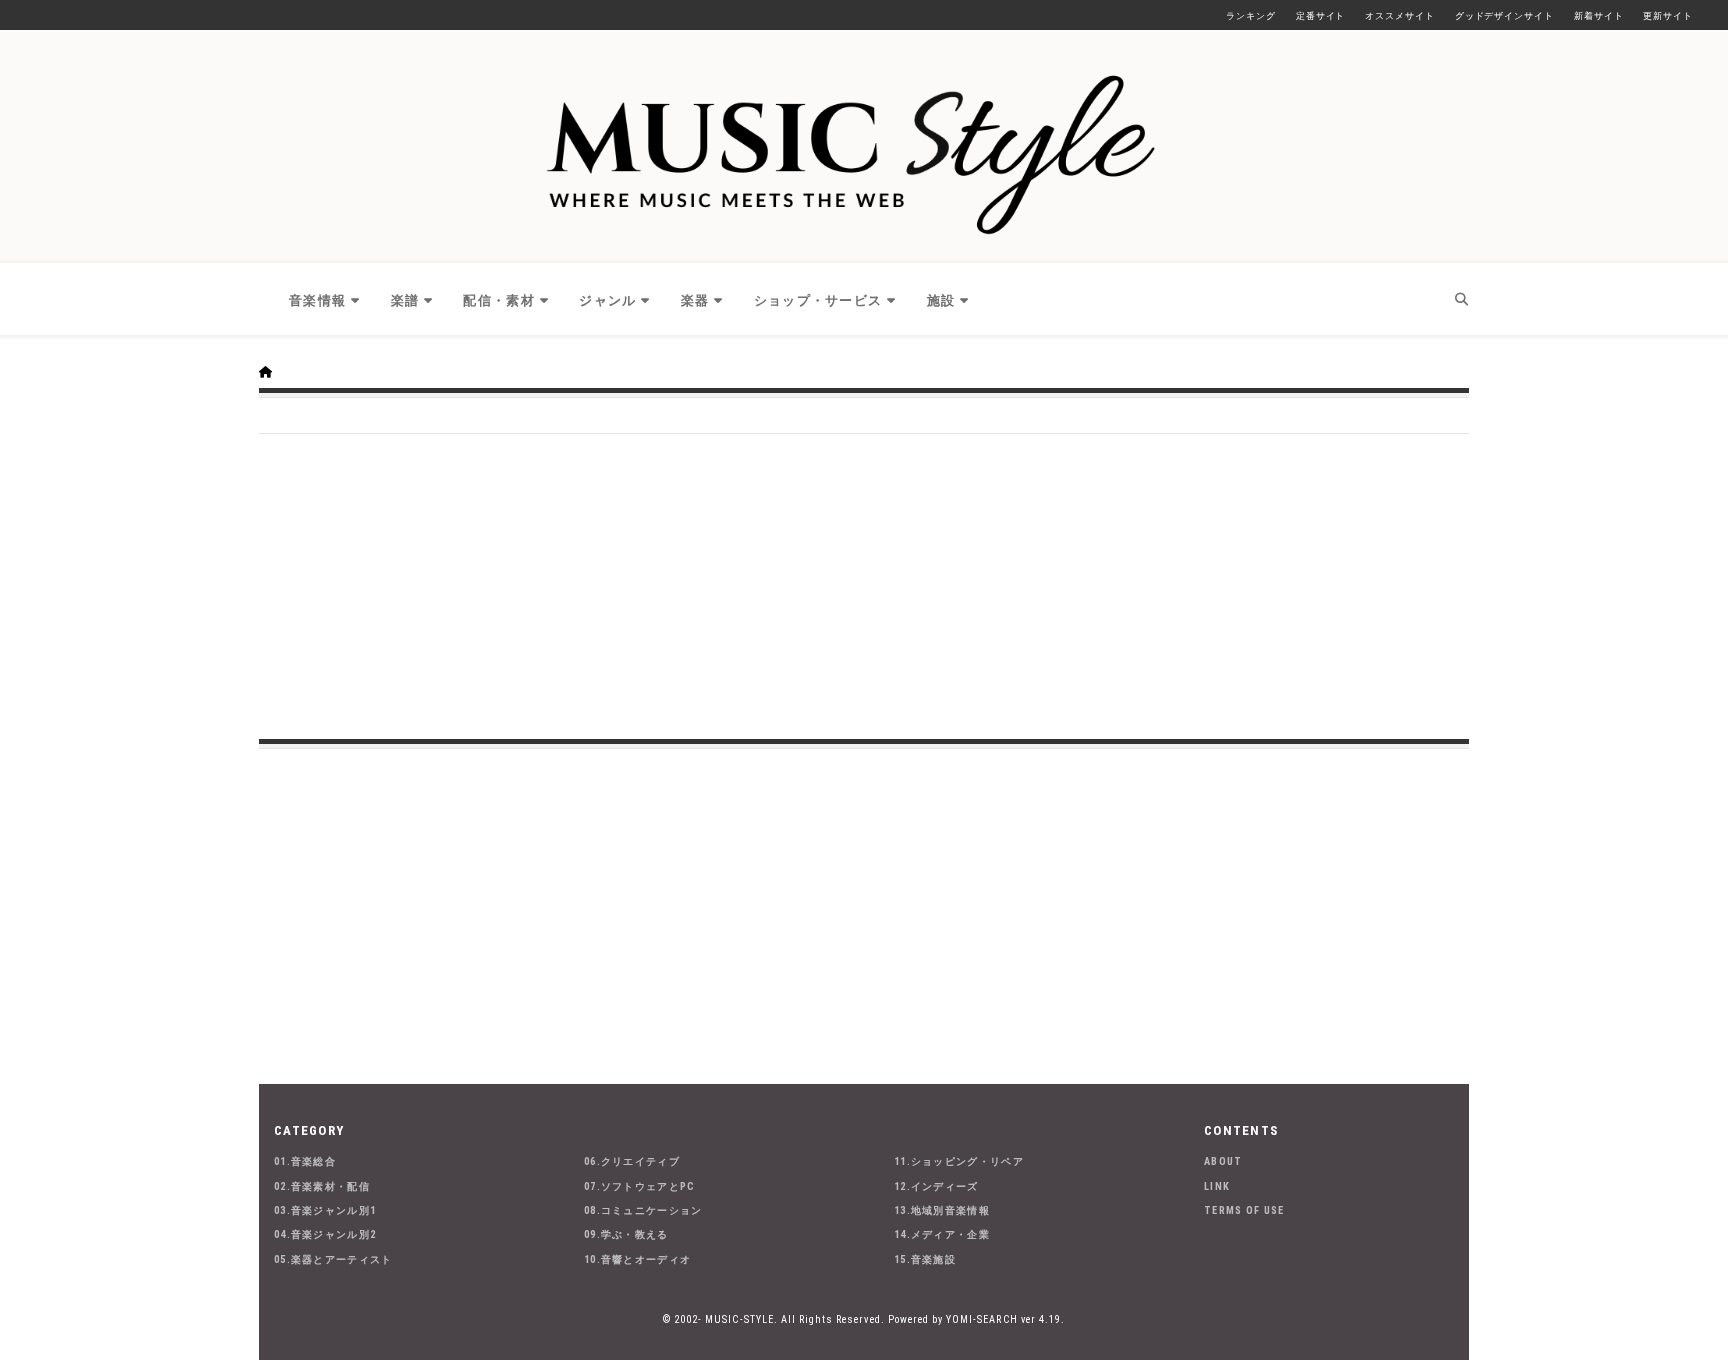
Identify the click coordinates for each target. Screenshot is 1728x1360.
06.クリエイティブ (632, 1161)
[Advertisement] (864, 584)
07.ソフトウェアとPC (640, 1186)
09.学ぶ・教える (626, 1234)
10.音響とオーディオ (637, 1259)
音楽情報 (317, 300)
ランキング (1251, 16)
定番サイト (1321, 16)
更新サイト (1668, 16)
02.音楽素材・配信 (322, 1186)
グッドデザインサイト (1504, 16)
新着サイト (1599, 16)
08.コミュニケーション (643, 1210)
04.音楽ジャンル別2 (325, 1234)
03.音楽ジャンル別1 (325, 1210)
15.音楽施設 (925, 1259)
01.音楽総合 (305, 1161)
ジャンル (607, 300)
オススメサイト (1399, 16)
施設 (941, 300)
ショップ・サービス (818, 300)
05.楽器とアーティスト (333, 1259)
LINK (1217, 1186)
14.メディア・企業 (942, 1234)
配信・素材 (499, 300)
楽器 (695, 300)
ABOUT (1223, 1161)
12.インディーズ (936, 1186)
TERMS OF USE (1244, 1210)
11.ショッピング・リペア (959, 1161)
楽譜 (405, 300)
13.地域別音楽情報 (942, 1210)
